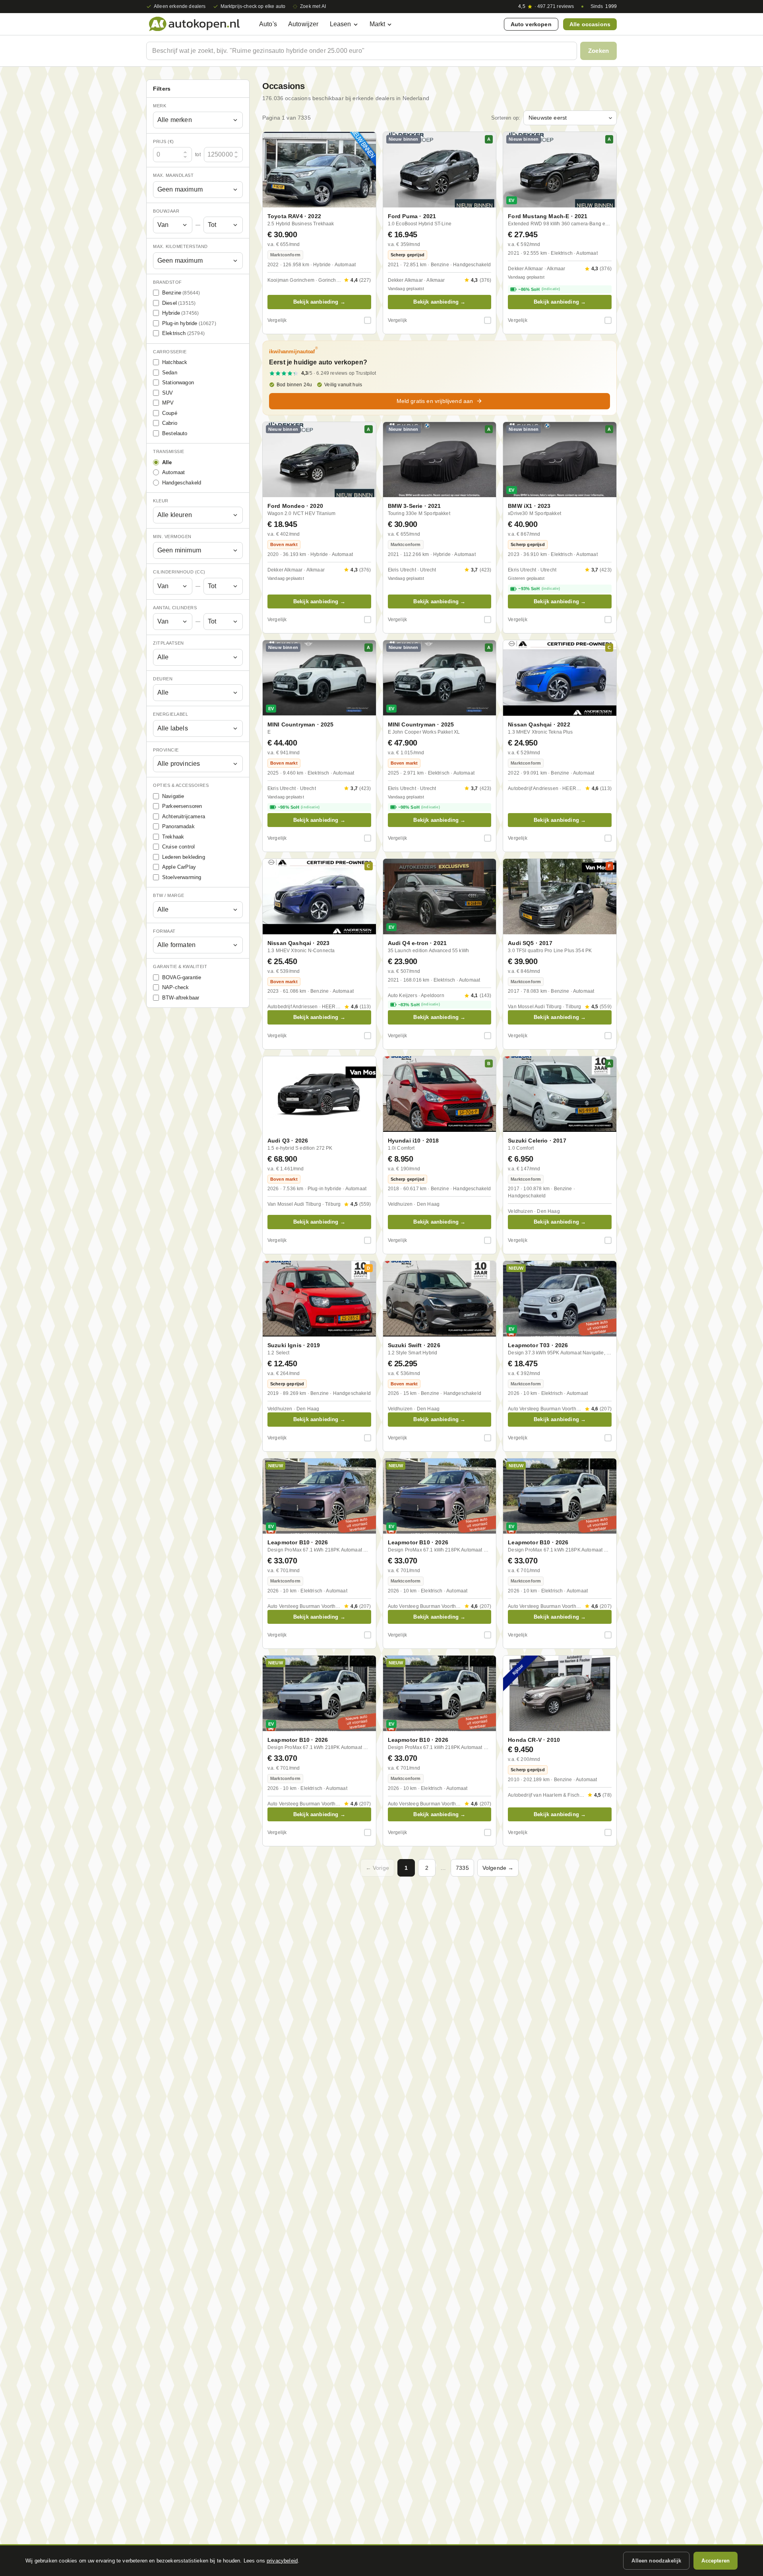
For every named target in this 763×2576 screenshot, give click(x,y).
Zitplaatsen (168, 643)
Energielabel (170, 714)
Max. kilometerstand (180, 246)
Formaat (164, 931)
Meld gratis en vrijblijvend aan (435, 401)
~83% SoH (419, 1005)
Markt (378, 24)
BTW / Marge (169, 895)
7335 (462, 1868)
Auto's (268, 24)
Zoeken (598, 51)
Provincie (166, 750)
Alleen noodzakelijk (656, 2561)
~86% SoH (539, 289)
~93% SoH (539, 589)
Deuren (163, 679)
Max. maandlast (173, 175)
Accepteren (716, 2561)
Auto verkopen (531, 24)
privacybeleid (282, 2561)
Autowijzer (303, 24)
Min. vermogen (172, 537)
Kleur (161, 501)
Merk (160, 106)
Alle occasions (590, 24)
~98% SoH (299, 807)
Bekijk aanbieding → (319, 302)
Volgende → (498, 1868)
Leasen (341, 24)
